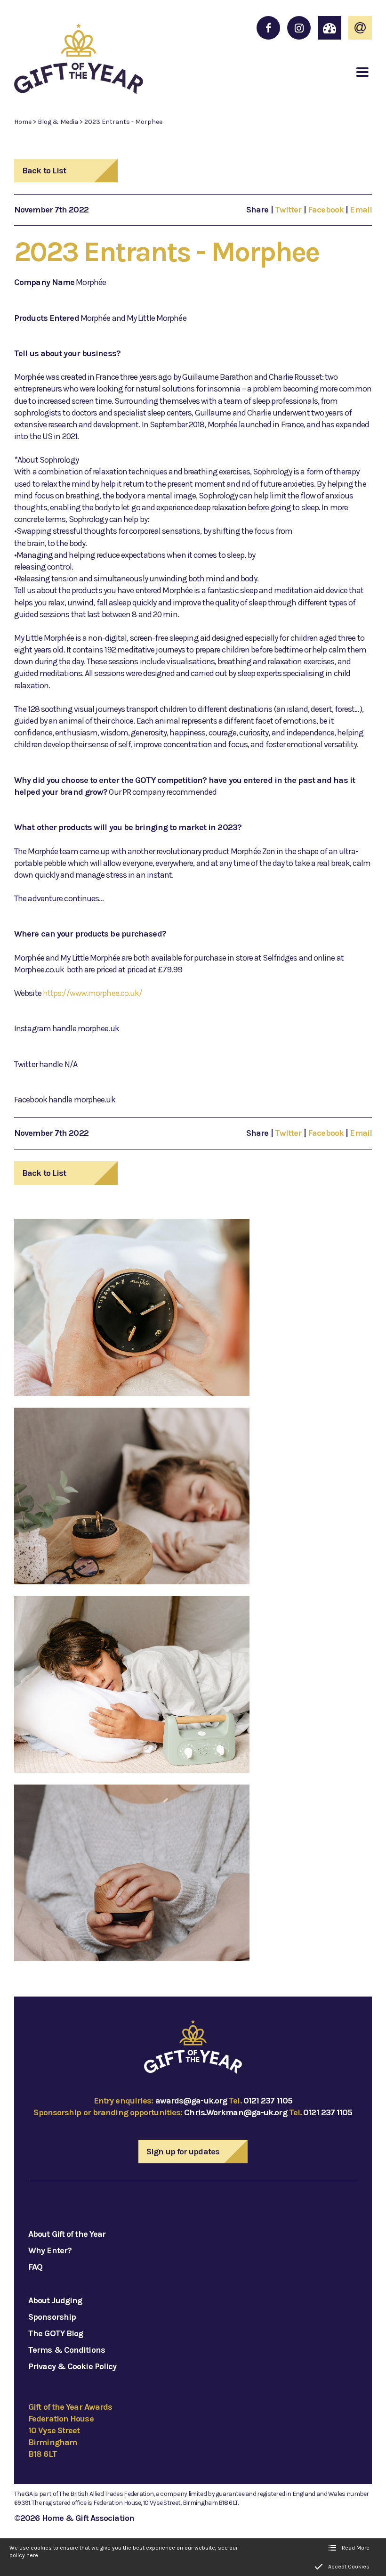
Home (23, 122)
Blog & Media (58, 122)
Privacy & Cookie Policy (72, 2366)
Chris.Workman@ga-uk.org (235, 2112)
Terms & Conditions (67, 2350)
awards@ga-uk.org (191, 2101)
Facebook (326, 210)
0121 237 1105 (268, 2101)
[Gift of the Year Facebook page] (268, 28)
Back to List (44, 171)
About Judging (55, 2300)
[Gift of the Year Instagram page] (299, 28)
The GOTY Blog (56, 2333)
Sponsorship (52, 2317)
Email (361, 210)
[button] (362, 72)
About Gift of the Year (67, 2234)
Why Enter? (50, 2250)
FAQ (35, 2267)
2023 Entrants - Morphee (123, 122)
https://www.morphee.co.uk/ (93, 993)
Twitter (288, 210)
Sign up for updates (183, 2152)
